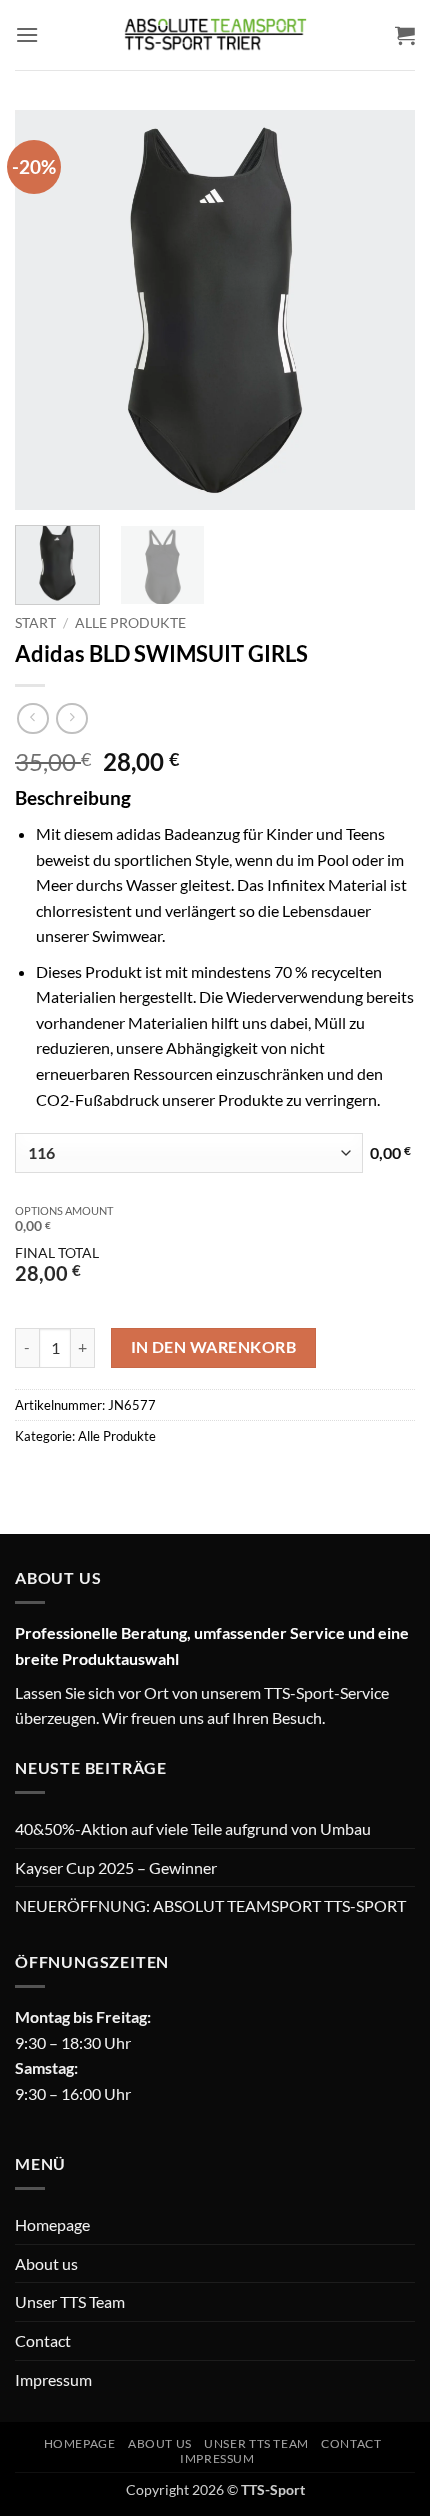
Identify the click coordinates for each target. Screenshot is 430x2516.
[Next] (382, 310)
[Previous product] (71, 718)
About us (46, 2263)
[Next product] (32, 718)
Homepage (52, 2224)
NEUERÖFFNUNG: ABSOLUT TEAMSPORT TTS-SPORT (210, 1905)
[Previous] (48, 310)
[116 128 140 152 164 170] (189, 1153)
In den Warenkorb (213, 1347)
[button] (27, 34)
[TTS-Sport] (215, 35)
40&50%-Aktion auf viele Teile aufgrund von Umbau (193, 1828)
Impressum (53, 2379)
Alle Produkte (130, 623)
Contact (43, 2340)
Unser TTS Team (70, 2301)
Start (35, 623)
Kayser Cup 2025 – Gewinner (116, 1867)
